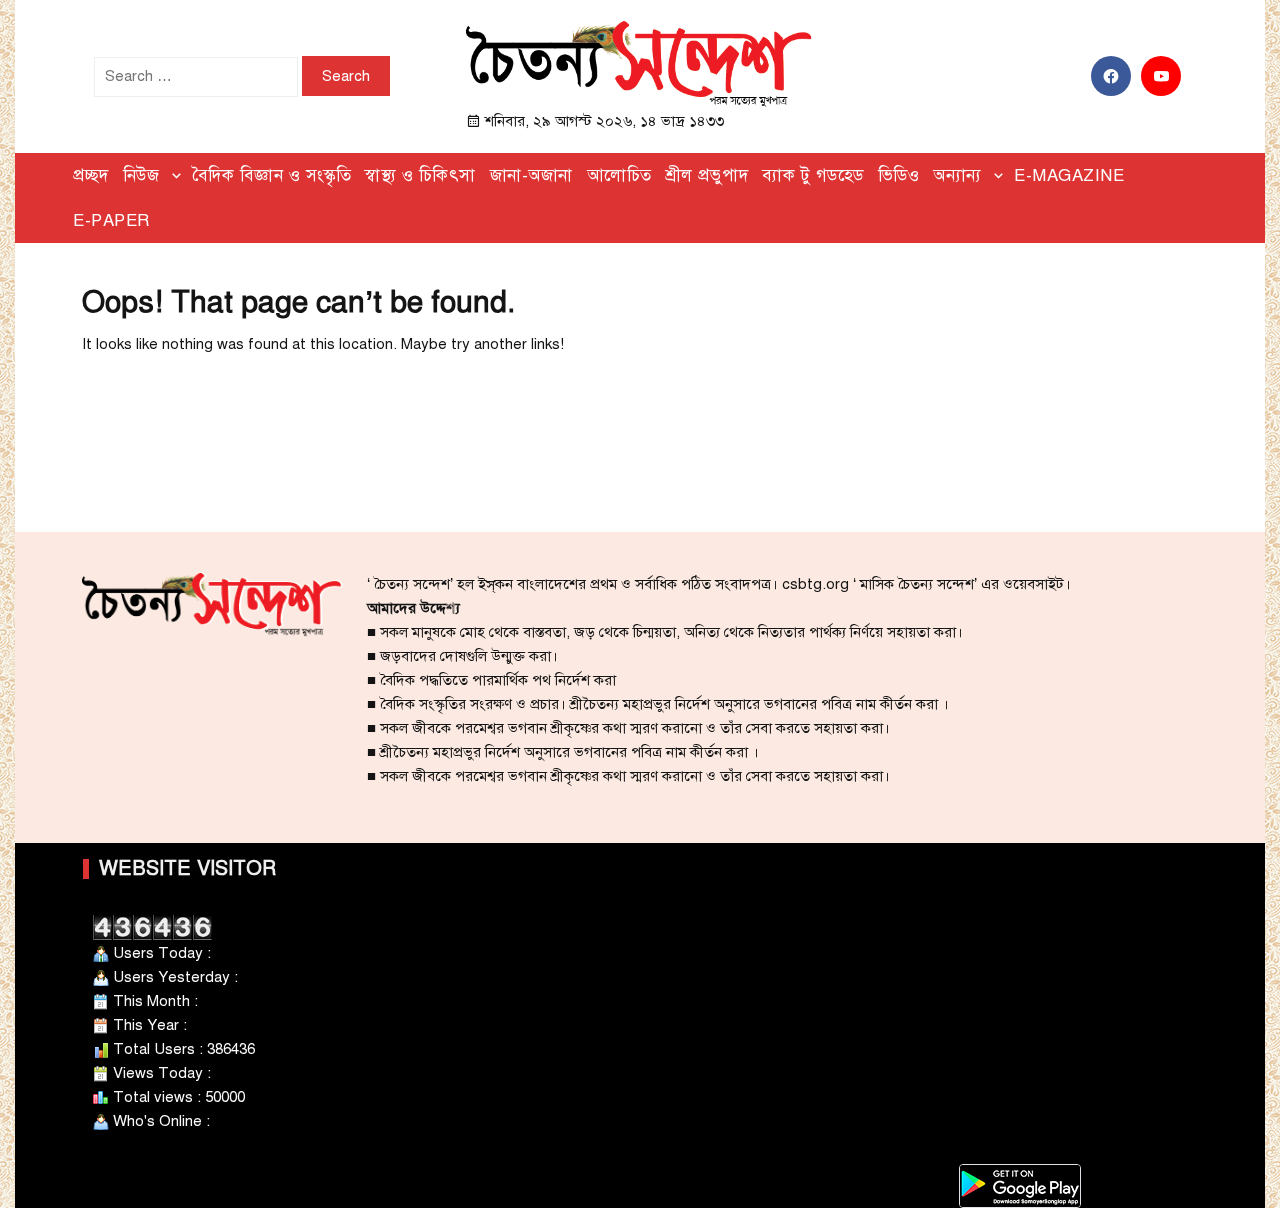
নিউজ (141, 175)
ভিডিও (899, 175)
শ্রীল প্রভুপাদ (707, 175)
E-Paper (111, 220)
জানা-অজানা (531, 175)
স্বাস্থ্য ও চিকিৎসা (420, 175)
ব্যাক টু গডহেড (813, 175)
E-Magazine (1069, 175)
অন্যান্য (957, 175)
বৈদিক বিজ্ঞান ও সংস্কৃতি (272, 175)
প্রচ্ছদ (91, 175)
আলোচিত (619, 175)
